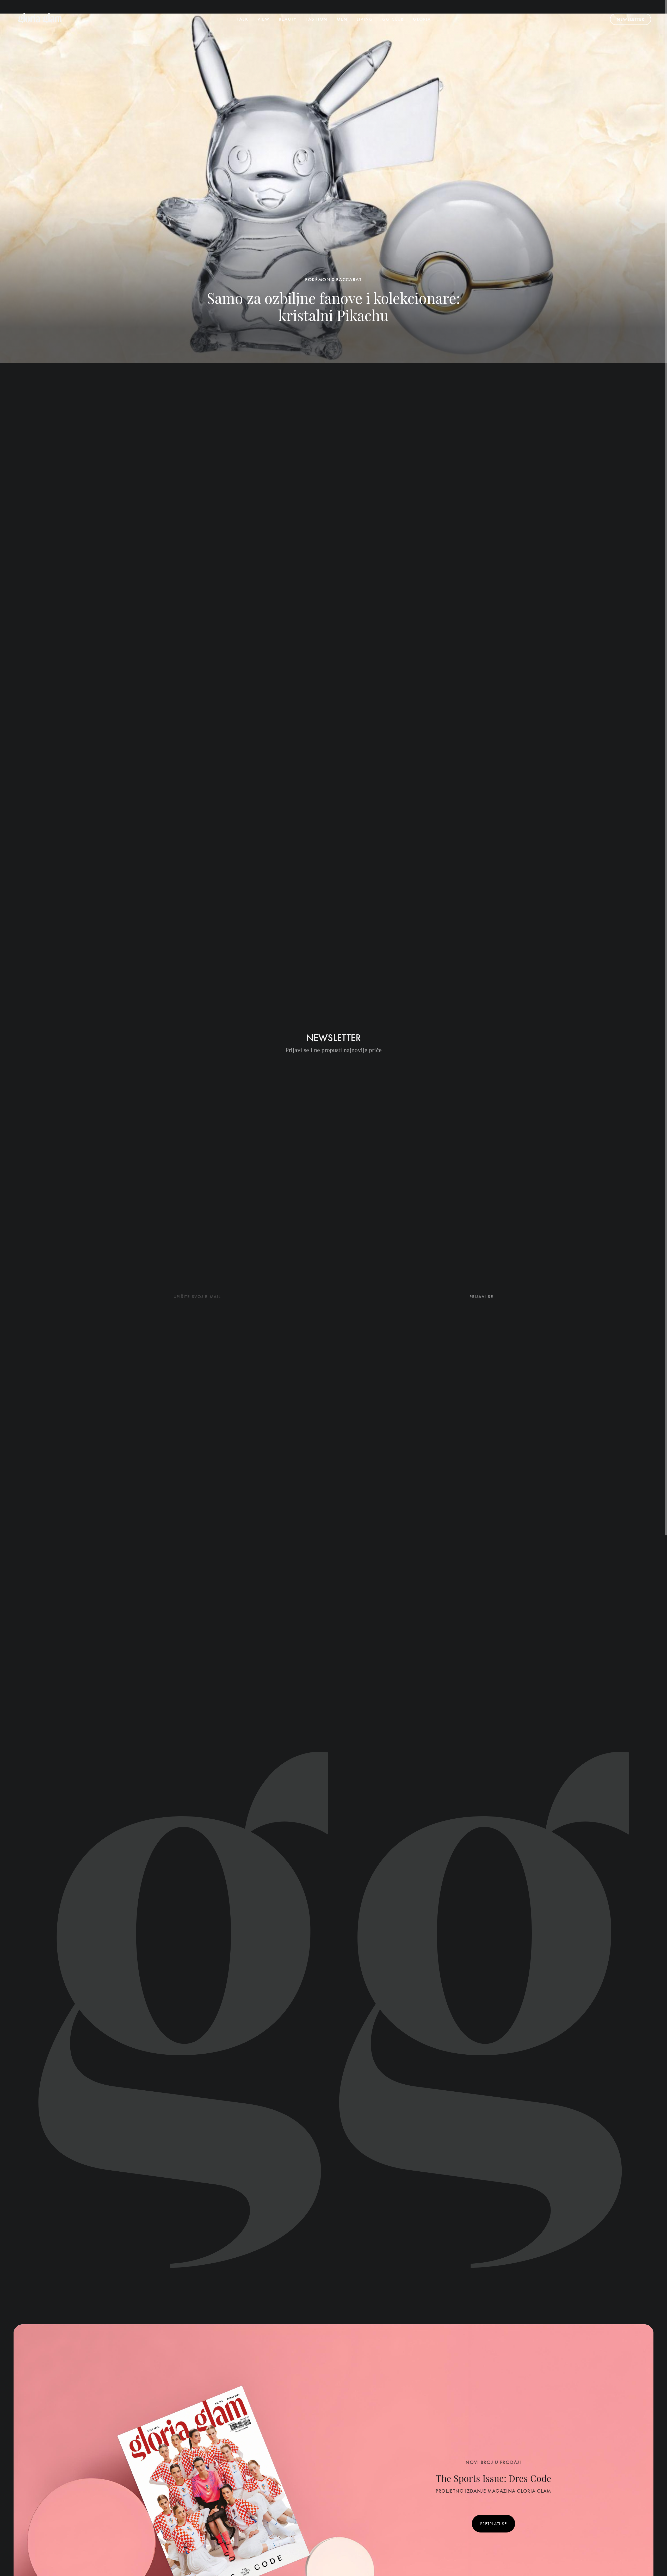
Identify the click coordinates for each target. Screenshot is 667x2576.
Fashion (317, 19)
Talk (242, 19)
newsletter (630, 19)
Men (342, 19)
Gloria (422, 19)
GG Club (393, 19)
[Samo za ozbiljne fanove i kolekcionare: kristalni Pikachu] (333, 188)
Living (365, 19)
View (264, 19)
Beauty (288, 19)
